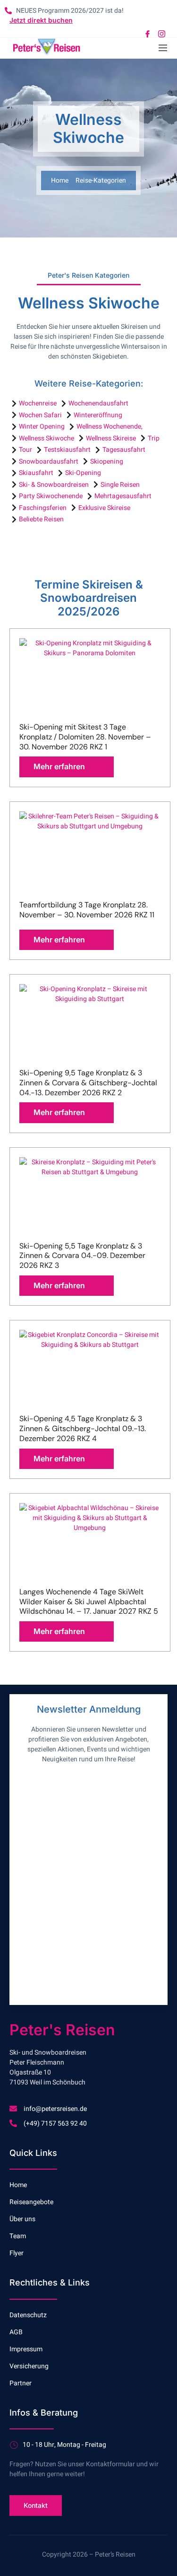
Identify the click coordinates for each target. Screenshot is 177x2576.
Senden (56, 1978)
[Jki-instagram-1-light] (162, 34)
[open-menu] (162, 48)
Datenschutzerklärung (66, 1880)
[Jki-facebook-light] (147, 34)
